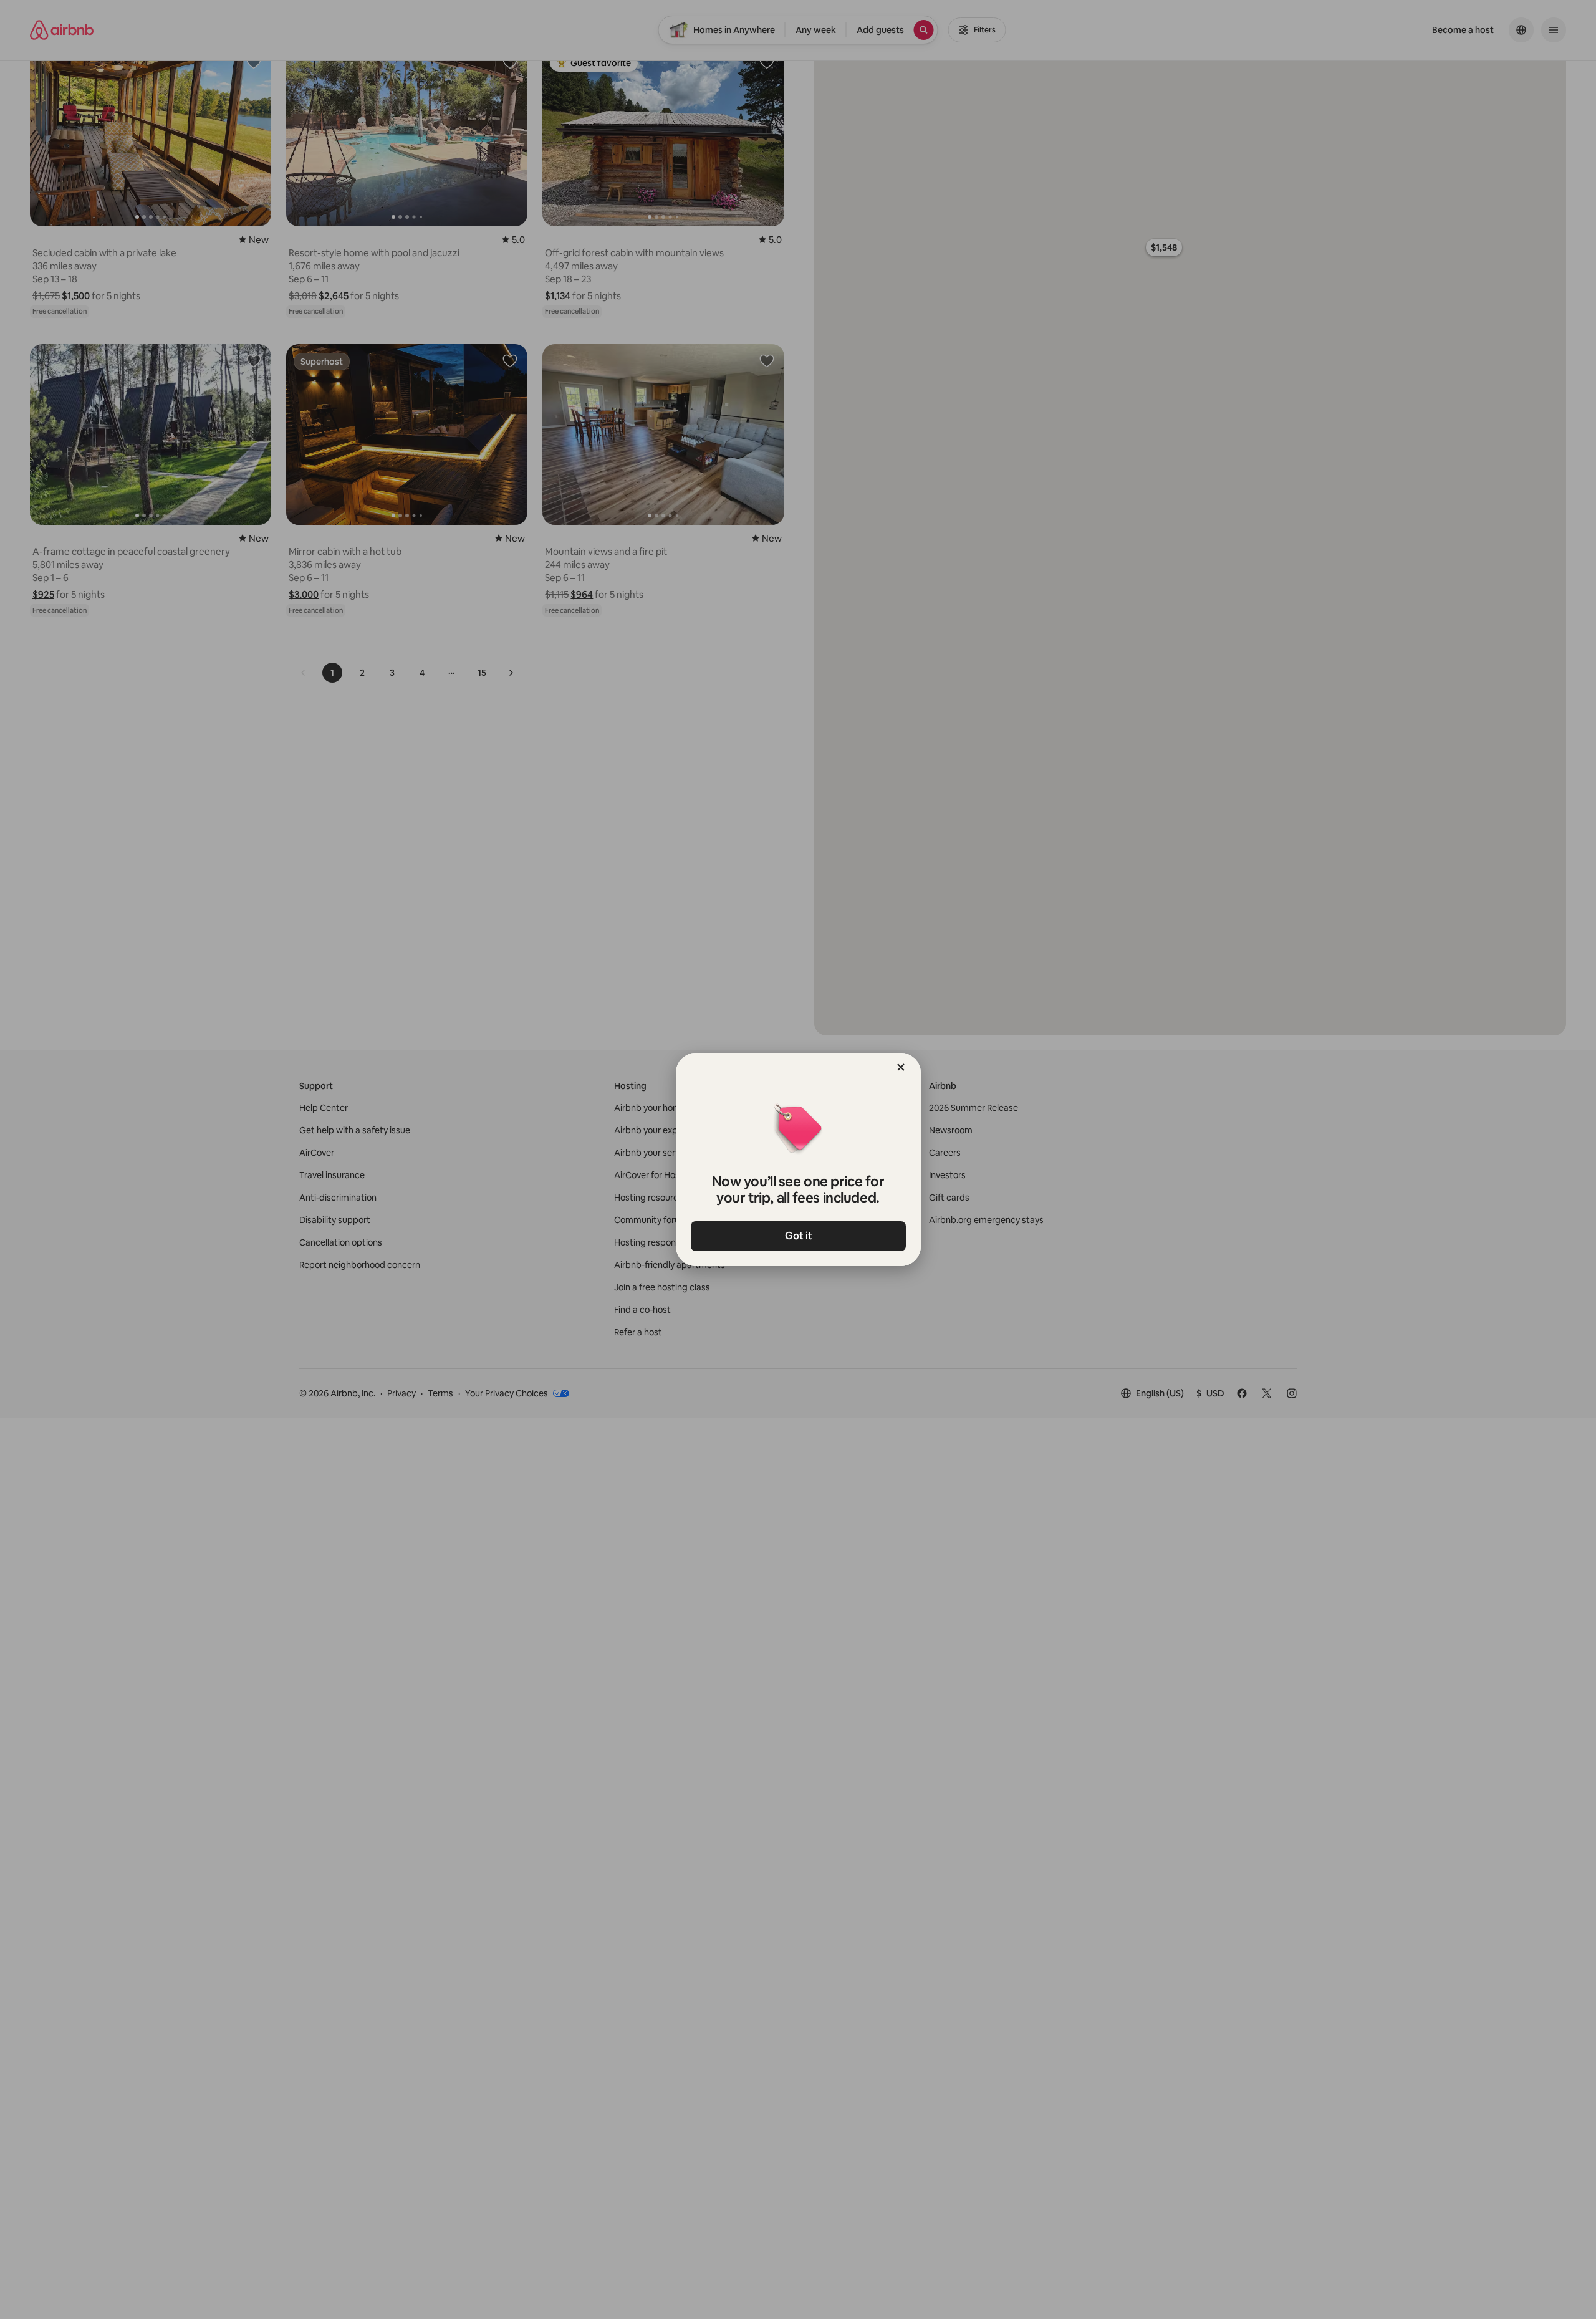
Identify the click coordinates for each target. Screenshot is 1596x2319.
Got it (798, 1236)
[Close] (901, 1067)
